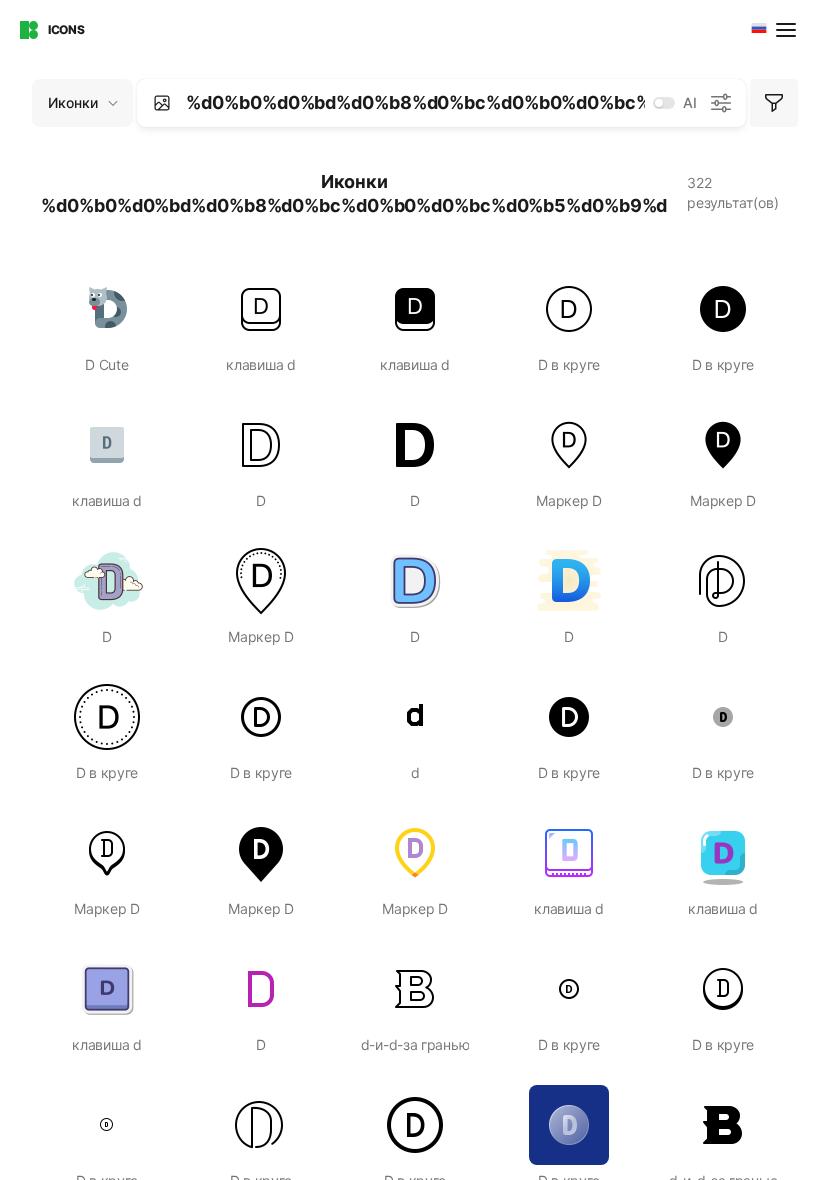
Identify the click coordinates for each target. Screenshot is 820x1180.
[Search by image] (162, 103)
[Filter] (774, 103)
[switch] (664, 103)
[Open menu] (788, 30)
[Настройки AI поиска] (721, 103)
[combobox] (757, 30)
